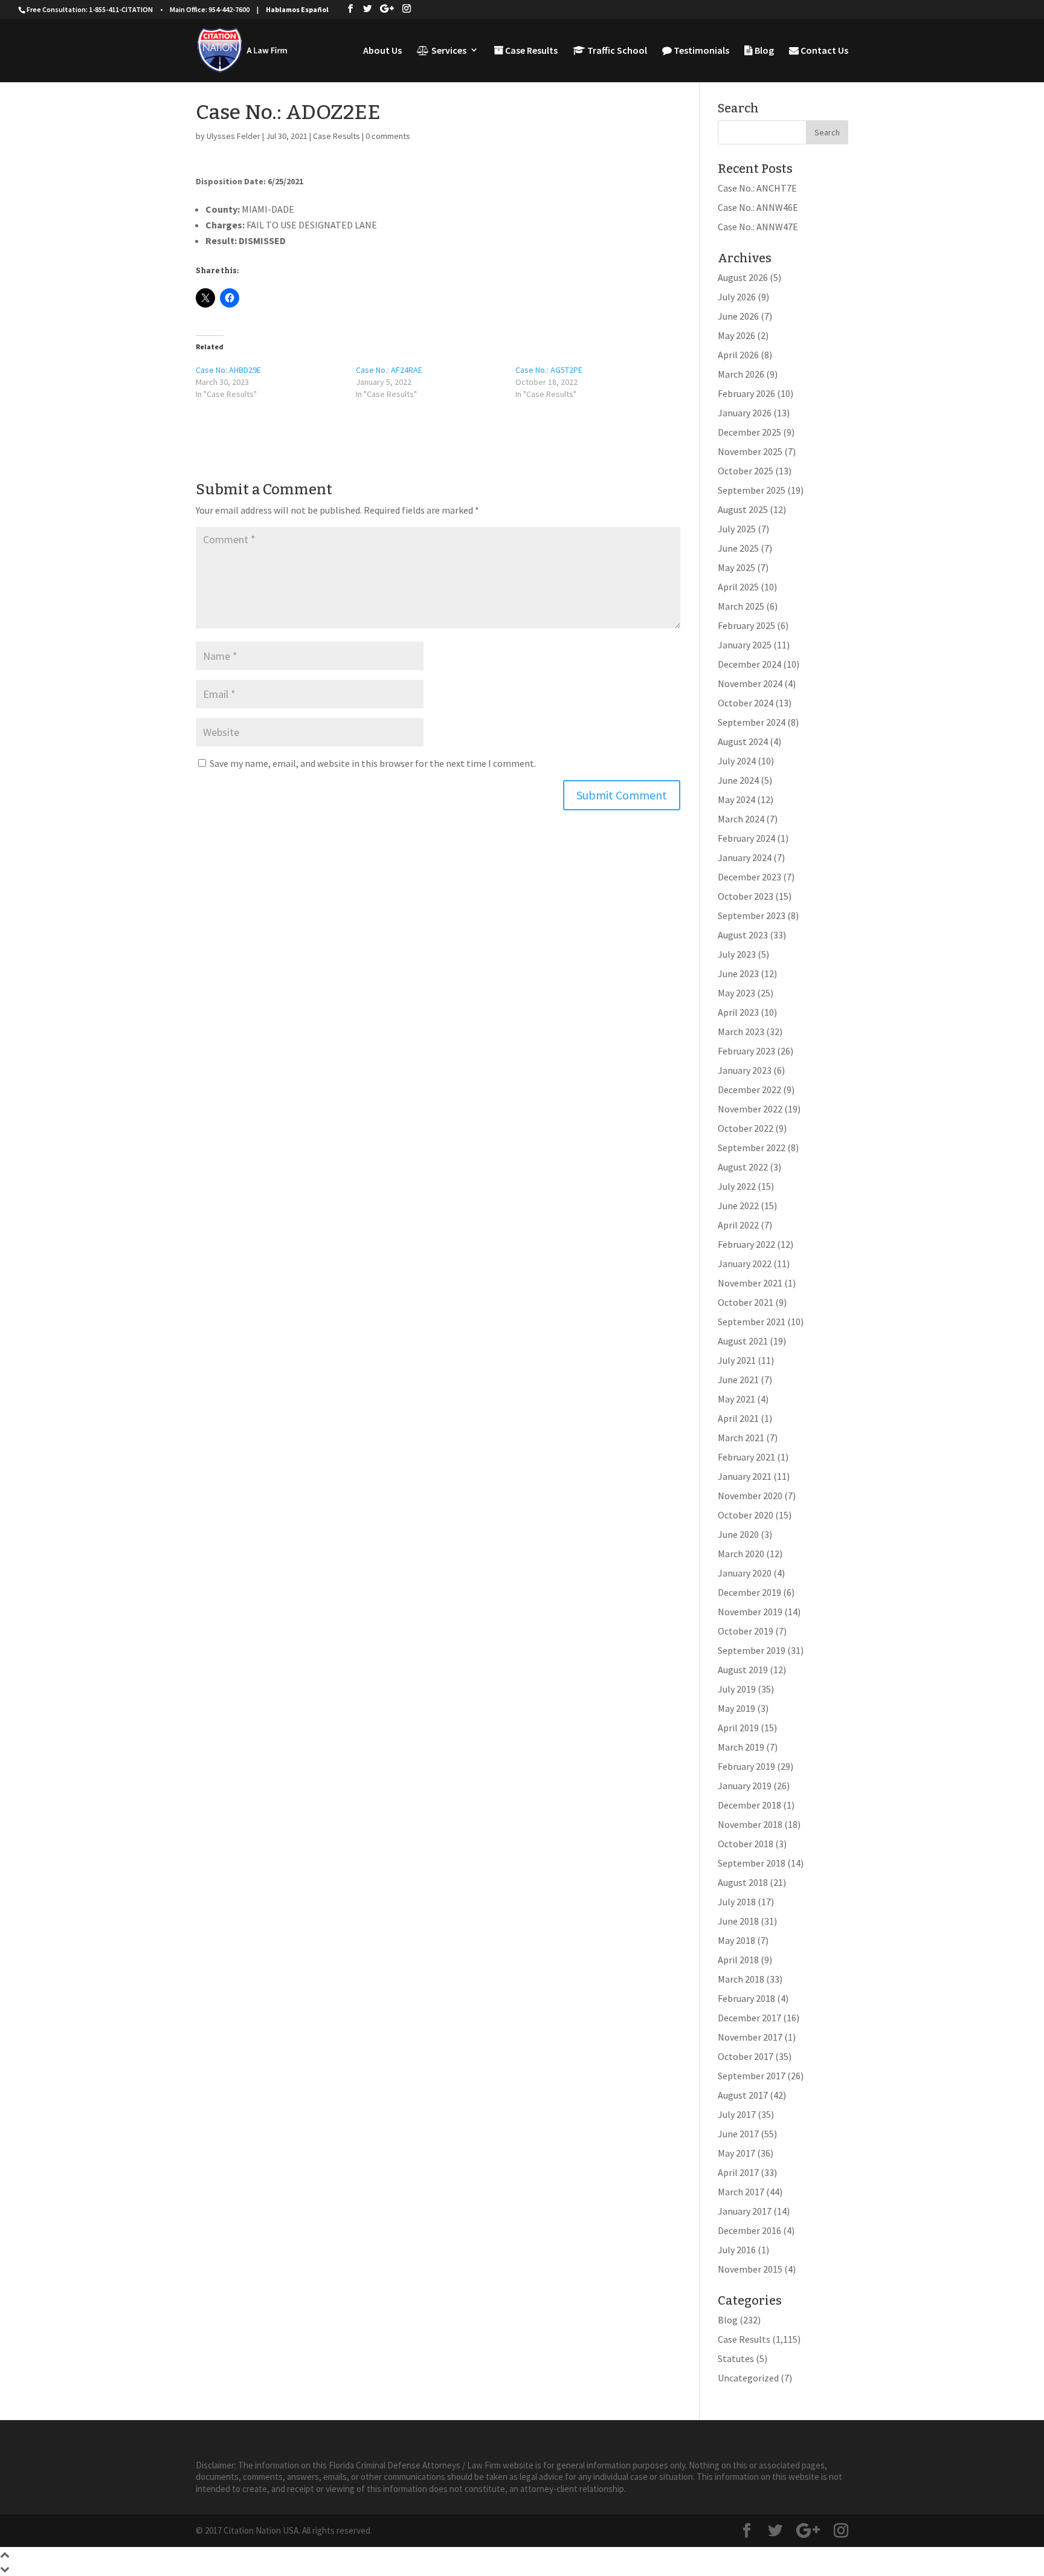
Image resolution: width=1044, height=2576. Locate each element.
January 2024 (745, 857)
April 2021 (738, 1418)
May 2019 (736, 1708)
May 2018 (736, 1940)
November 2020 (750, 1496)
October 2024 (746, 703)
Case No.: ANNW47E (758, 227)
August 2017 (743, 2095)
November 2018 (750, 1824)
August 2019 (743, 1670)
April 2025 (738, 587)
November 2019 (750, 1612)
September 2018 (752, 1863)
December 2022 (749, 1089)
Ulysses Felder (234, 136)
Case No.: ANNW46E (758, 207)
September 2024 (752, 722)
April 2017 (738, 2172)
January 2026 (745, 413)
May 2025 (736, 567)
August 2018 (743, 1882)
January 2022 (745, 1264)
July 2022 (737, 1186)
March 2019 (741, 1747)
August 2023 (743, 935)
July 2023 (737, 954)
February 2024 (746, 838)
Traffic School (616, 51)
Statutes (736, 2358)
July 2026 (737, 297)
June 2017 (738, 2134)
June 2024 (738, 780)
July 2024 (737, 761)
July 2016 (737, 2250)
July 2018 (737, 1902)
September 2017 (752, 2076)
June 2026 (738, 316)
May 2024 (736, 799)
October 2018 (746, 1844)
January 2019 (745, 1786)
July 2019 (737, 1689)
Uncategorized (748, 2378)
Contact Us (823, 51)
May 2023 (736, 993)
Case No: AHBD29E (228, 370)
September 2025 (752, 490)
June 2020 (738, 1534)
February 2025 (746, 625)
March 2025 (741, 606)
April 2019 (738, 1728)
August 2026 (743, 277)
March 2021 (741, 1438)
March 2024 (741, 819)
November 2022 (750, 1109)
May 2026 (736, 335)
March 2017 (741, 2192)
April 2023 (738, 1012)
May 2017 (736, 2153)
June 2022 (738, 1206)
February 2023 (746, 1051)
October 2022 (746, 1128)
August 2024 (743, 741)
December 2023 (749, 877)
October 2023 (746, 896)
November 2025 (750, 451)
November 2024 (750, 683)
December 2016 (749, 2230)
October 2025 (746, 471)
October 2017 (746, 2056)
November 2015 (750, 2269)
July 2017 (737, 2114)
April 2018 (738, 1960)
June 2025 (738, 548)
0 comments (388, 136)
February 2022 (746, 1244)
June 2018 (738, 1921)
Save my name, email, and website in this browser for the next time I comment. (373, 763)
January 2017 (745, 2211)
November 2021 (750, 1283)
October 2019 (746, 1631)
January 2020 (745, 1573)
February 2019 (746, 1766)
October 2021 (746, 1302)
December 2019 (749, 1592)
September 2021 (752, 1322)
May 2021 (736, 1399)
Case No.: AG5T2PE (549, 370)
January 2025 (745, 645)
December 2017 (749, 2018)
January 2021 (745, 1476)
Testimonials (701, 51)
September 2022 (752, 1148)
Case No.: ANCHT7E (757, 188)
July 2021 (737, 1360)
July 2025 (737, 529)
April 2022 (738, 1225)
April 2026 (738, 355)
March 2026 (741, 374)
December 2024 (749, 664)
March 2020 (741, 1554)
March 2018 (741, 1979)
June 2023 (738, 973)
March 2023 (741, 1031)
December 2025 (749, 432)
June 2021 (738, 1380)
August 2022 (743, 1167)
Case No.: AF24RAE (389, 370)
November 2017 (750, 2037)
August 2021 (743, 1341)
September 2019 (752, 1650)
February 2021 (746, 1457)
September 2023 (752, 915)
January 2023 (745, 1070)
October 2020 (746, 1515)
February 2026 (746, 393)
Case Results (530, 51)
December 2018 (749, 1805)
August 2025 (743, 509)
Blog (763, 51)
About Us (382, 51)
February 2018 (746, 1998)
